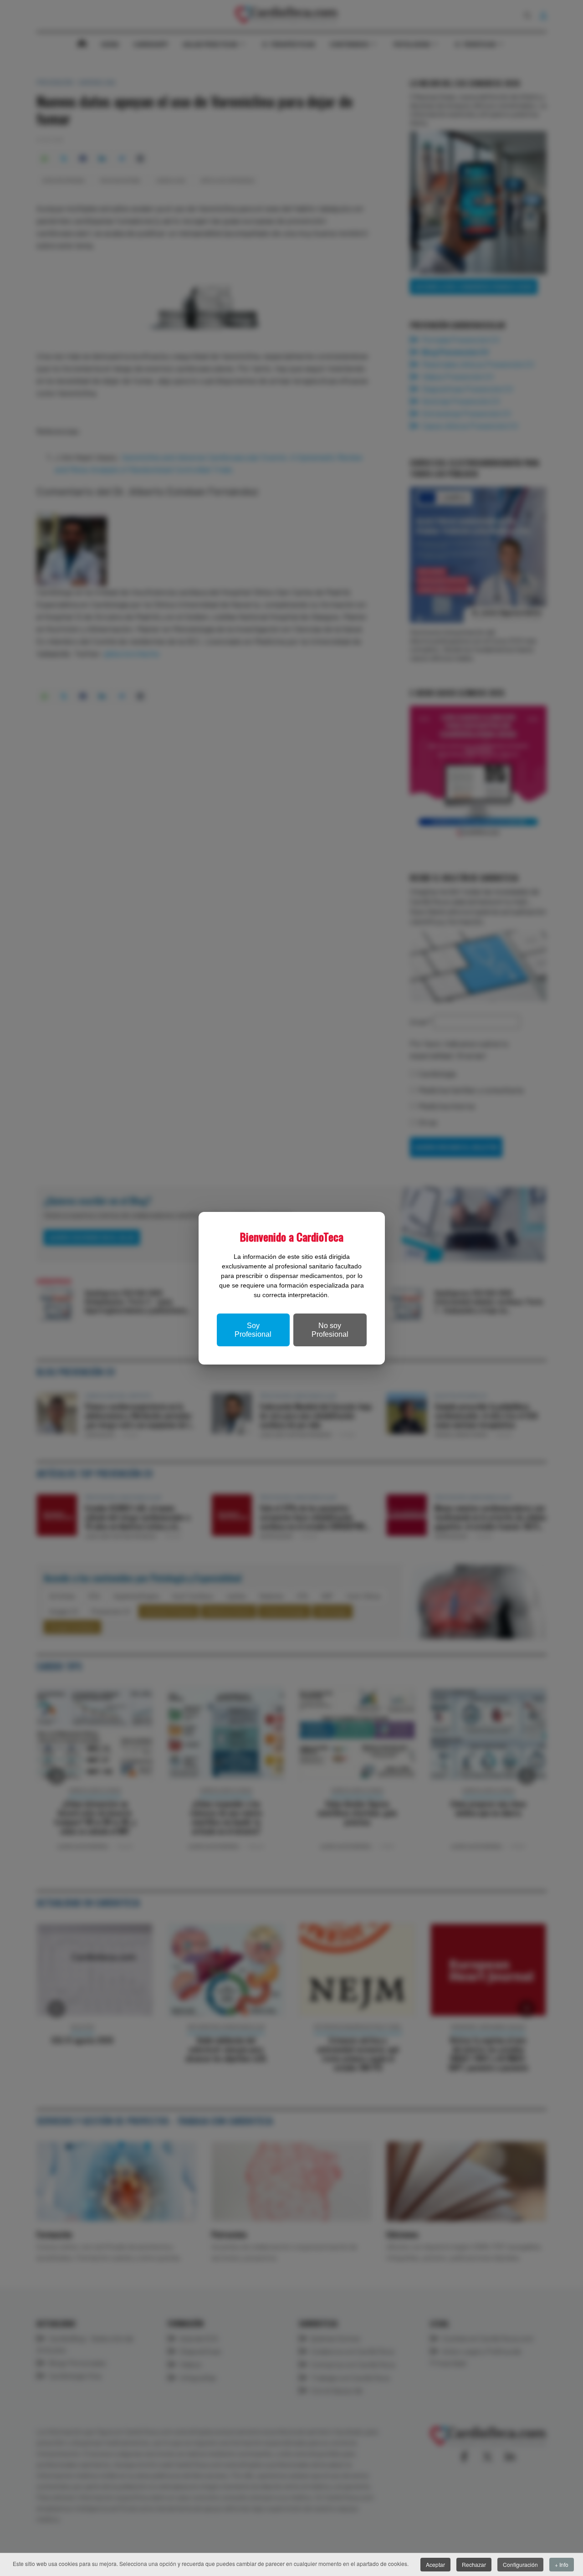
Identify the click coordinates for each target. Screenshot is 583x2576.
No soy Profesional (330, 1330)
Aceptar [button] (435, 2564)
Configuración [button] (520, 2564)
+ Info (562, 2564)
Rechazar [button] (474, 2564)
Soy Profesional (253, 1330)
